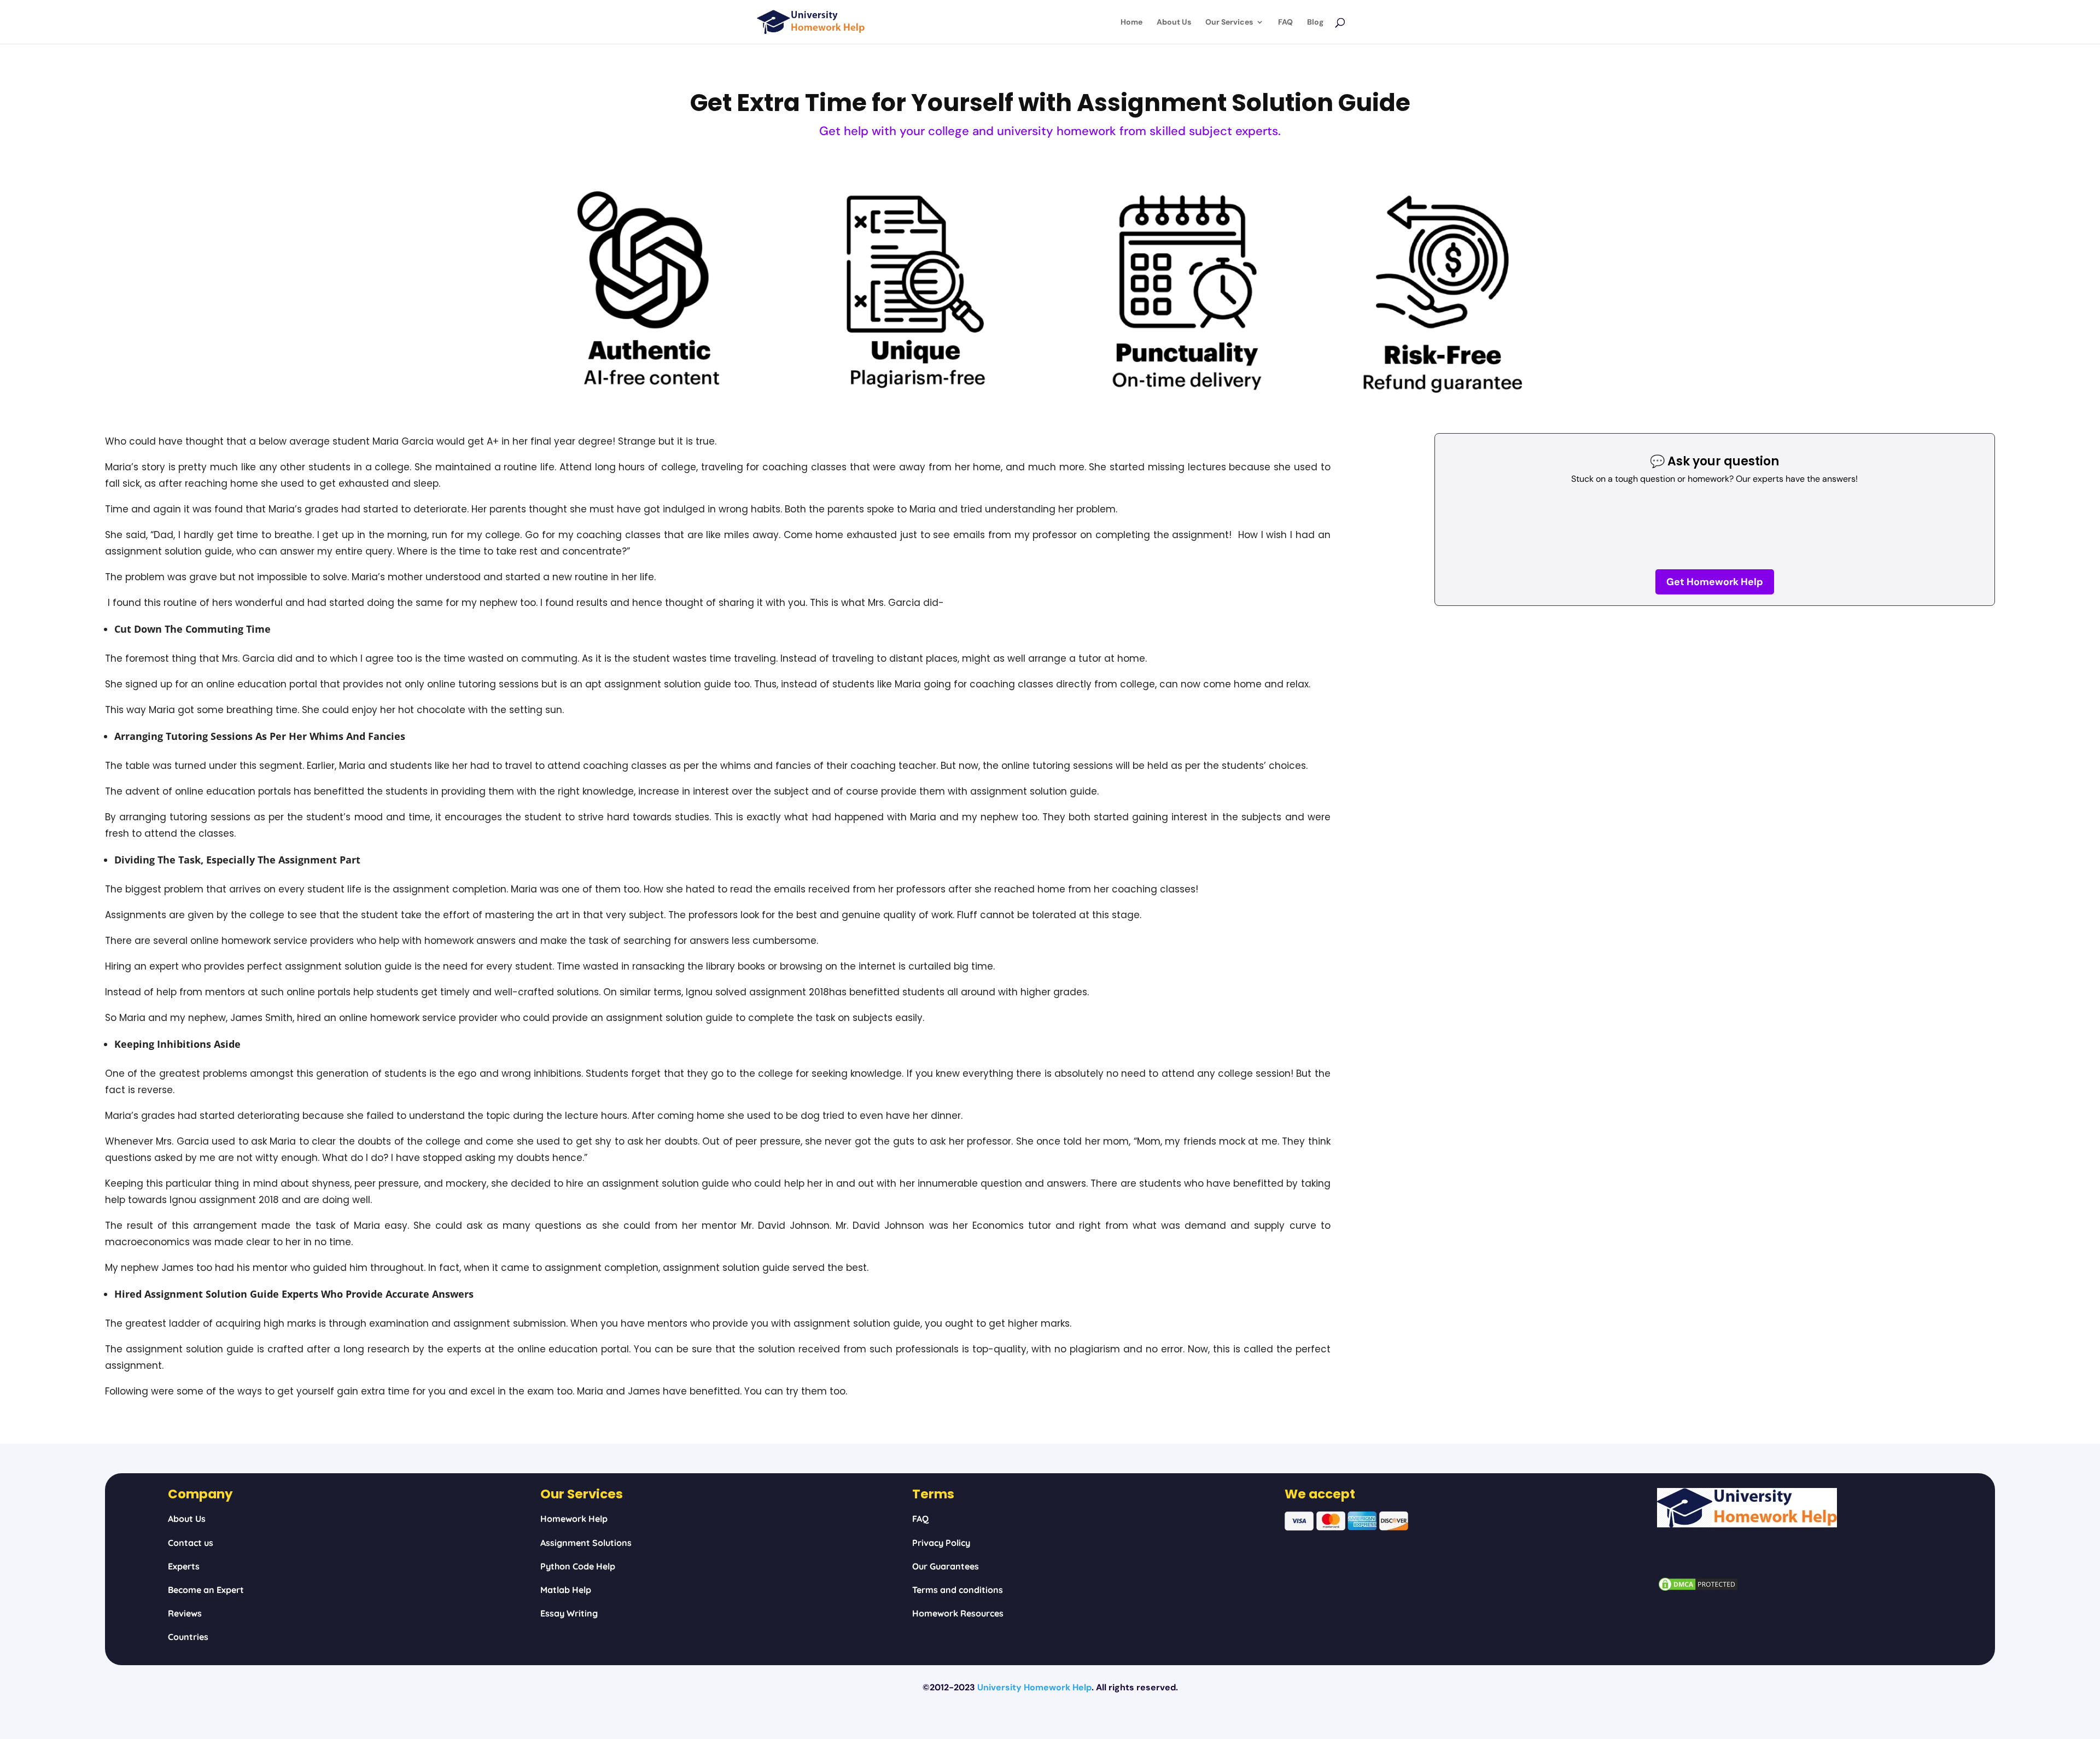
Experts (184, 1566)
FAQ (1285, 22)
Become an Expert (206, 1590)
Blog (1315, 22)
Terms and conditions (958, 1590)
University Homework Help (1034, 1687)
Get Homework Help (1715, 582)
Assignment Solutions (586, 1543)
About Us (1174, 22)
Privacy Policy (941, 1543)
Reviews (185, 1613)
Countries (188, 1637)
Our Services (1229, 22)
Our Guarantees (946, 1566)
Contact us (191, 1543)
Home (1131, 22)
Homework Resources (958, 1613)
